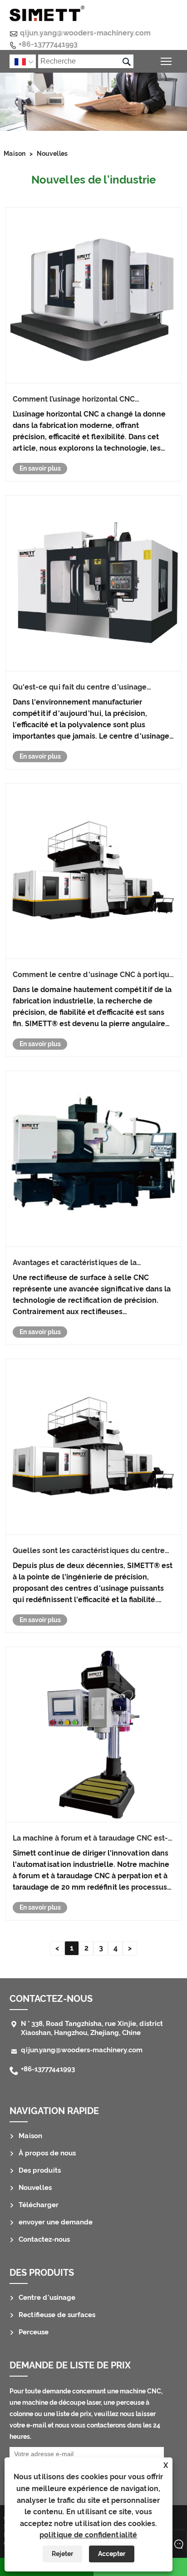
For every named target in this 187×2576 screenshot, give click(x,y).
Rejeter (62, 2554)
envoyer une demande (56, 2222)
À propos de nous (47, 2153)
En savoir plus (40, 468)
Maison (15, 154)
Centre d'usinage (47, 2298)
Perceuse (34, 2332)
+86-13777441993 (48, 44)
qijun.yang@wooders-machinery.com (85, 33)
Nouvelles (52, 154)
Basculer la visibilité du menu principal (166, 61)
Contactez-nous (44, 2239)
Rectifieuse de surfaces (57, 2315)
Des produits (40, 2170)
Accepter (112, 2554)
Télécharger (39, 2205)
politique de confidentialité (88, 2535)
